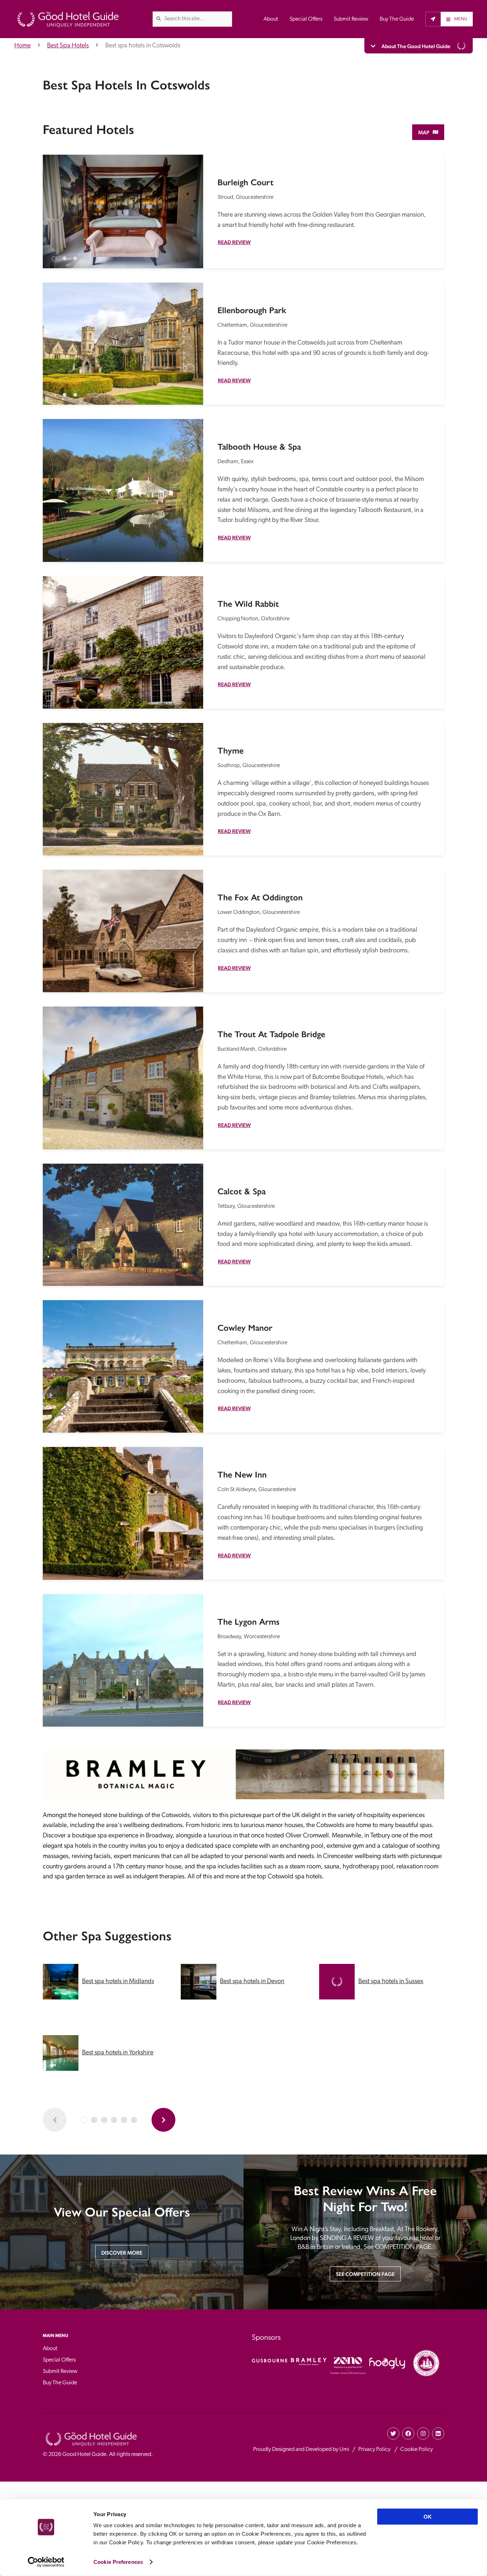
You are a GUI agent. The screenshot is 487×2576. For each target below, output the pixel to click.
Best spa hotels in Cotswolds (143, 46)
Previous (55, 206)
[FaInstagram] (423, 2433)
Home (22, 46)
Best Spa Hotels (68, 46)
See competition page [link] (365, 2274)
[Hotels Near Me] (433, 19)
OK (428, 2517)
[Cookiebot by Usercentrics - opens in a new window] (46, 2562)
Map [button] (424, 132)
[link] (159, 19)
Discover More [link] (122, 2253)
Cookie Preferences (118, 2562)
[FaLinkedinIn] (438, 2433)
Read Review (234, 242)
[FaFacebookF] (408, 2433)
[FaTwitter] (393, 2433)
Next (191, 206)
